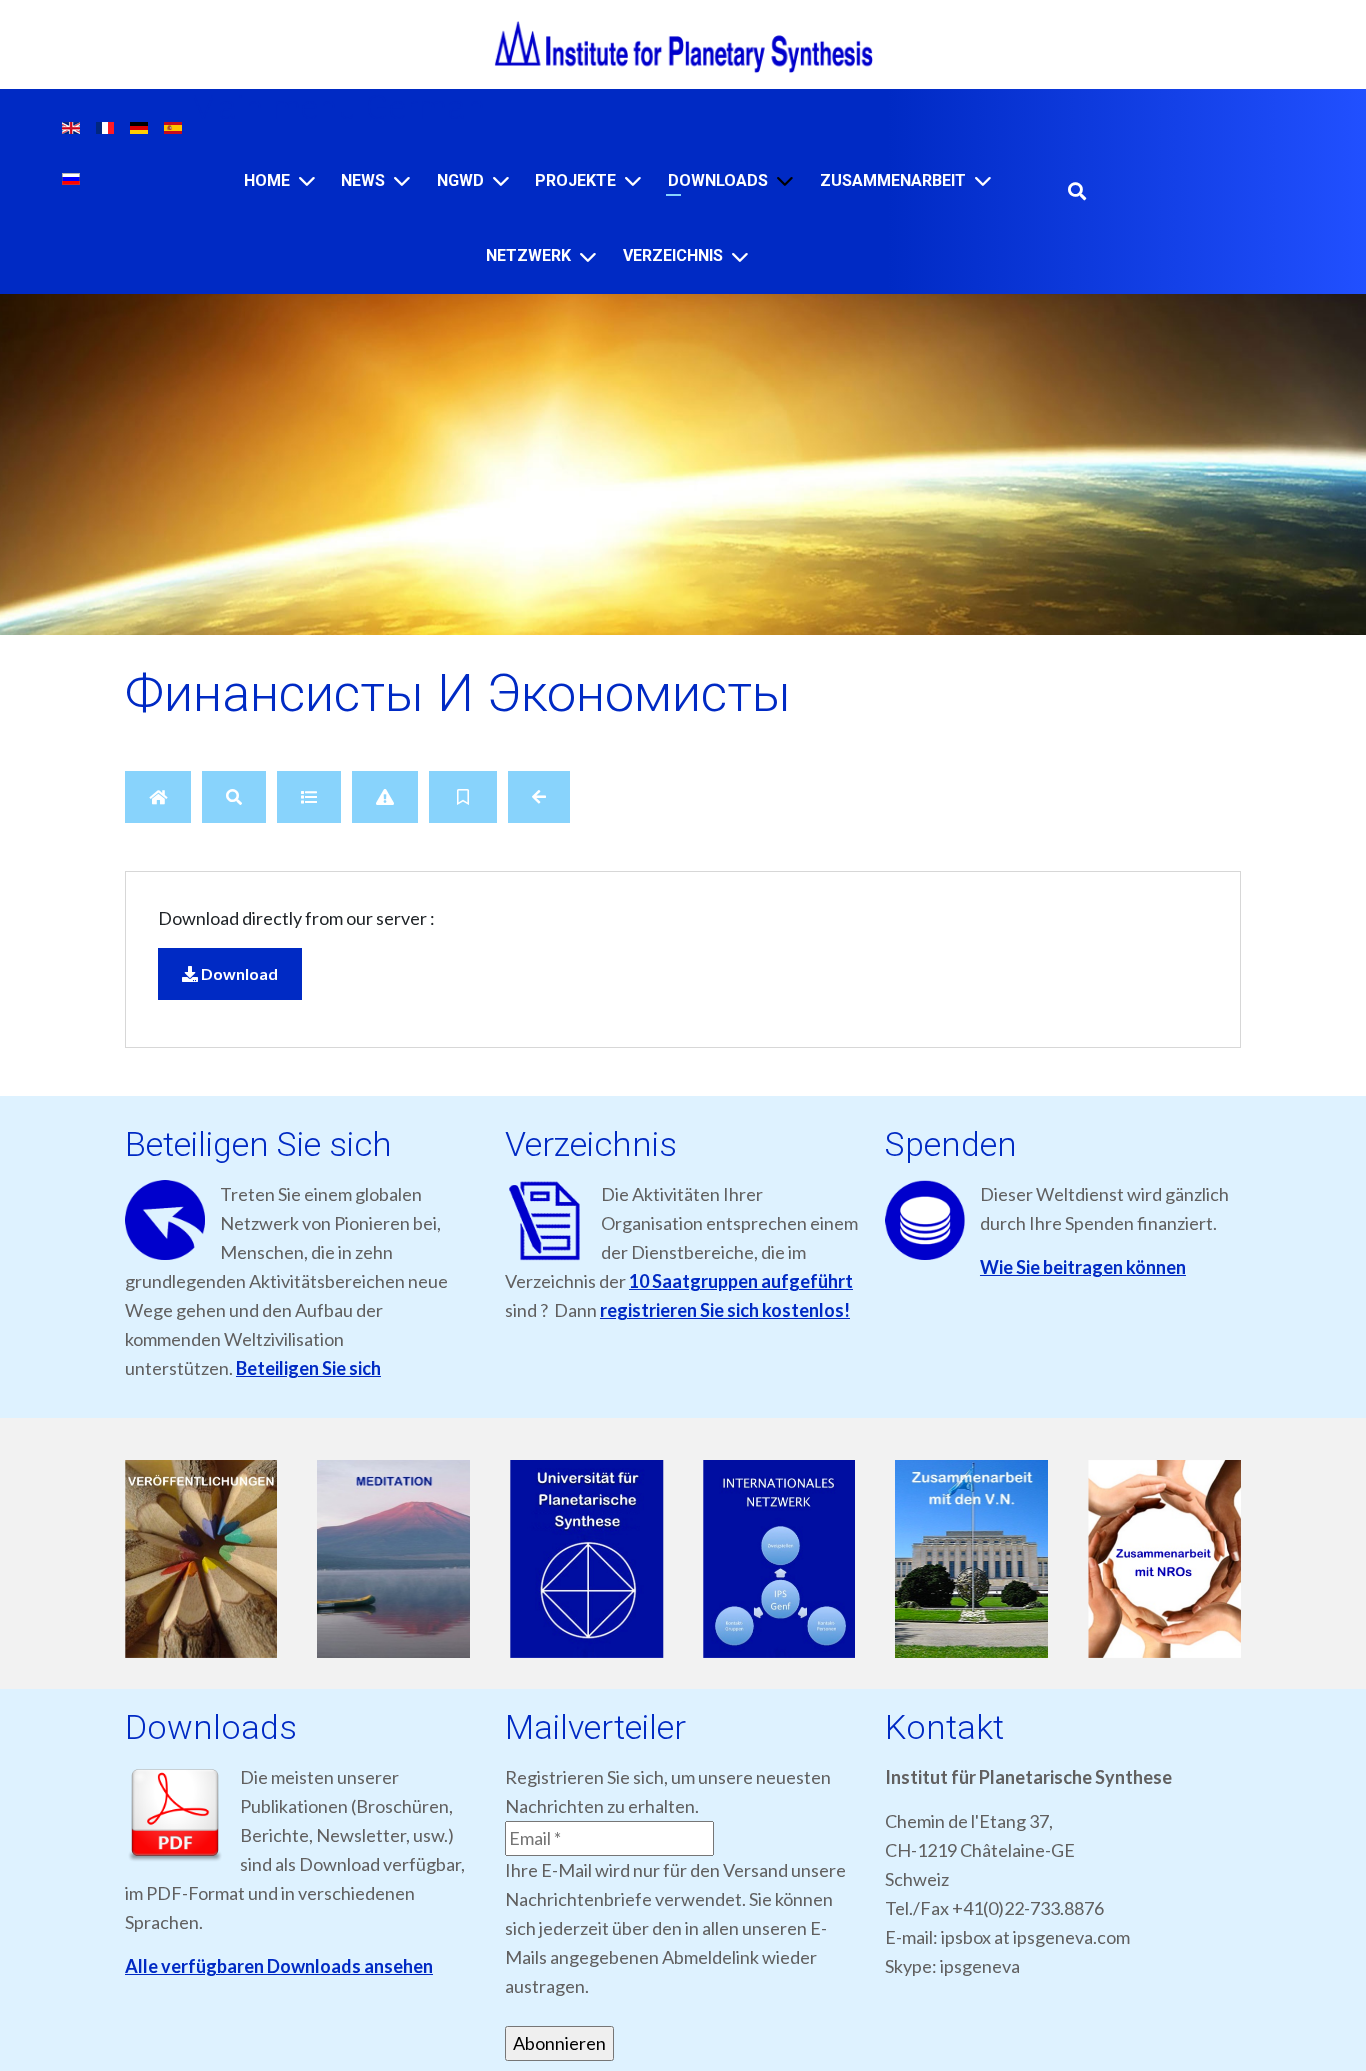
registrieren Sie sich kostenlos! (725, 1310)
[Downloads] (785, 180)
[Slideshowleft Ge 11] (972, 1560)
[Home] (307, 180)
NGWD (460, 180)
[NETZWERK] (588, 256)
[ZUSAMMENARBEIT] (983, 180)
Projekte (575, 180)
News (363, 180)
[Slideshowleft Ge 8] (394, 1560)
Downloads (718, 180)
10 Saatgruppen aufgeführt (741, 1281)
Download (238, 973)
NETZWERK (528, 255)
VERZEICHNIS (673, 255)
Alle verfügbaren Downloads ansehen (279, 1966)
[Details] (309, 797)
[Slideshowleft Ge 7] (201, 1560)
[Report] (385, 797)
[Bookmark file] (463, 797)
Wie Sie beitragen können (1083, 1267)
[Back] (539, 797)
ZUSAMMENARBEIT (893, 180)
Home (267, 180)
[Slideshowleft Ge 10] (779, 1560)
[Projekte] (633, 180)
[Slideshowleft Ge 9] (586, 1560)
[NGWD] (501, 180)
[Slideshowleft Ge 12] (1164, 1560)
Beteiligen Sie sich (308, 1368)
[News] (402, 180)
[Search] (234, 797)
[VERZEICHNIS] (740, 256)
